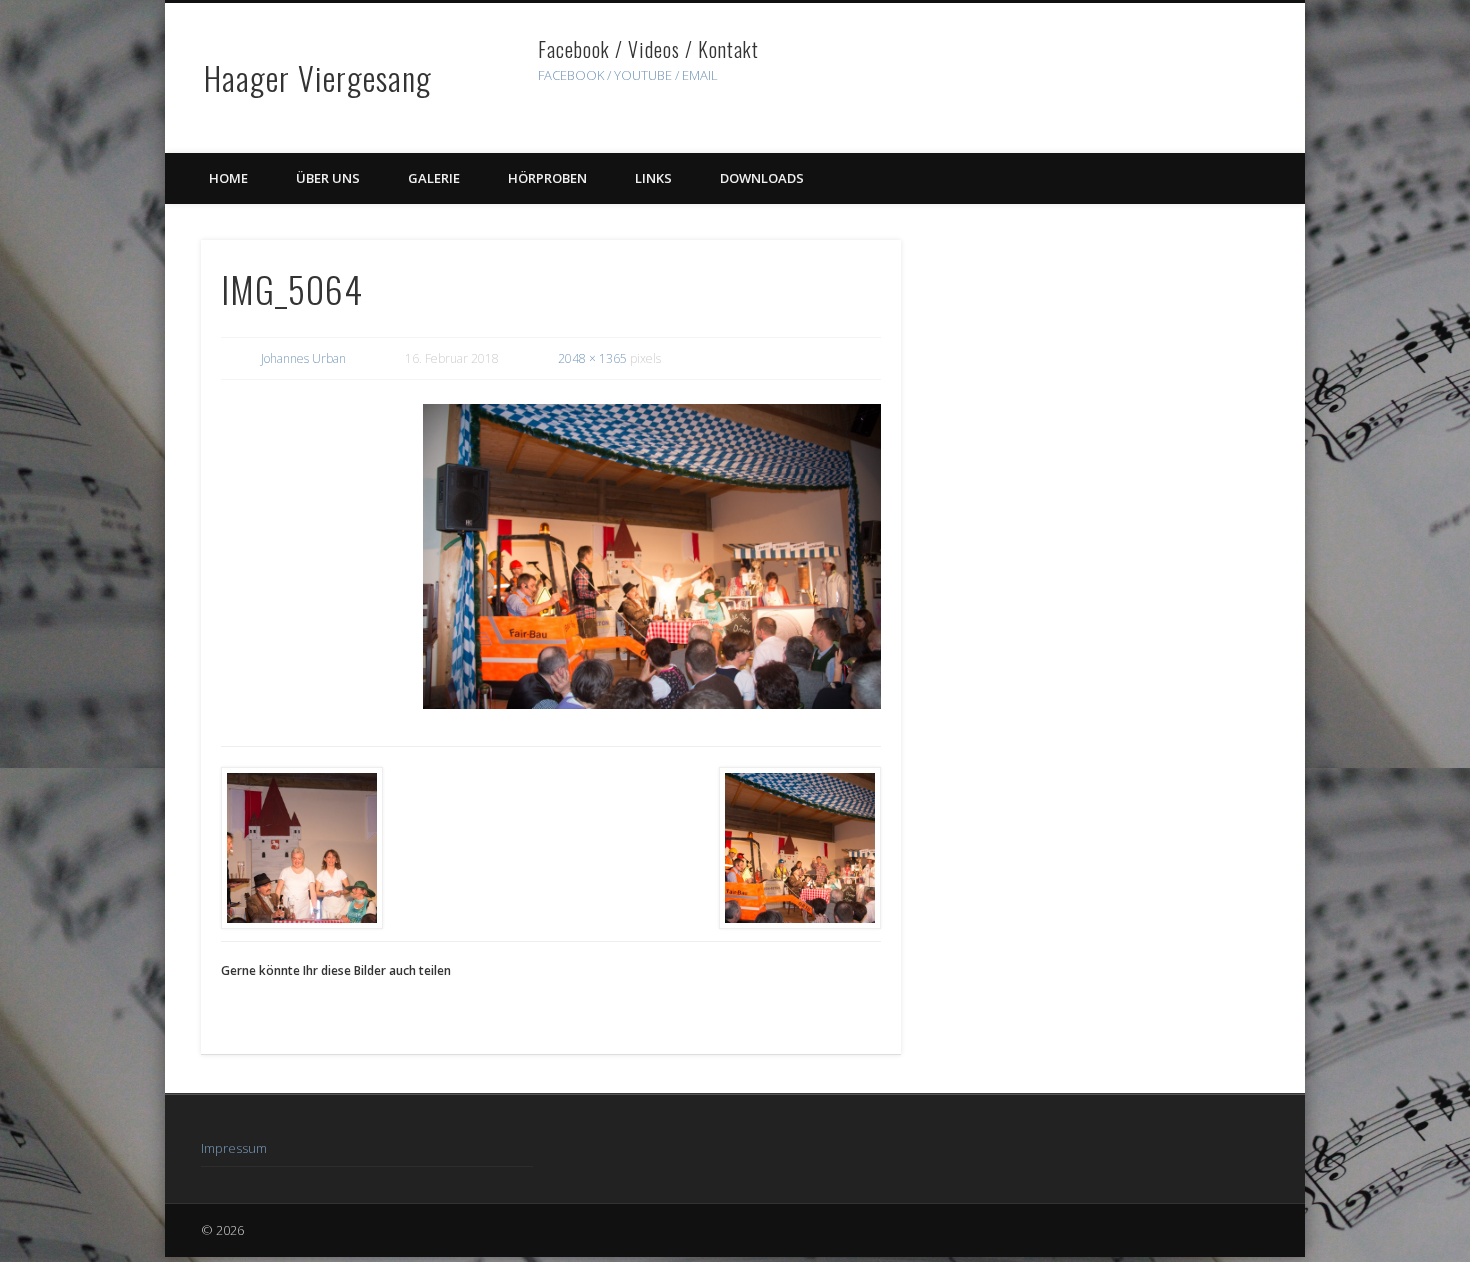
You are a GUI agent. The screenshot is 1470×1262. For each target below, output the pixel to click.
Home (228, 178)
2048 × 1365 (592, 358)
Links (653, 178)
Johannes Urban (303, 358)
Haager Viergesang (318, 77)
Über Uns (328, 178)
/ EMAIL (696, 75)
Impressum (234, 1148)
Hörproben (547, 178)
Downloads (762, 178)
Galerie (434, 178)
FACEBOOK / (574, 75)
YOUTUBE (643, 75)
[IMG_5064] (652, 557)
